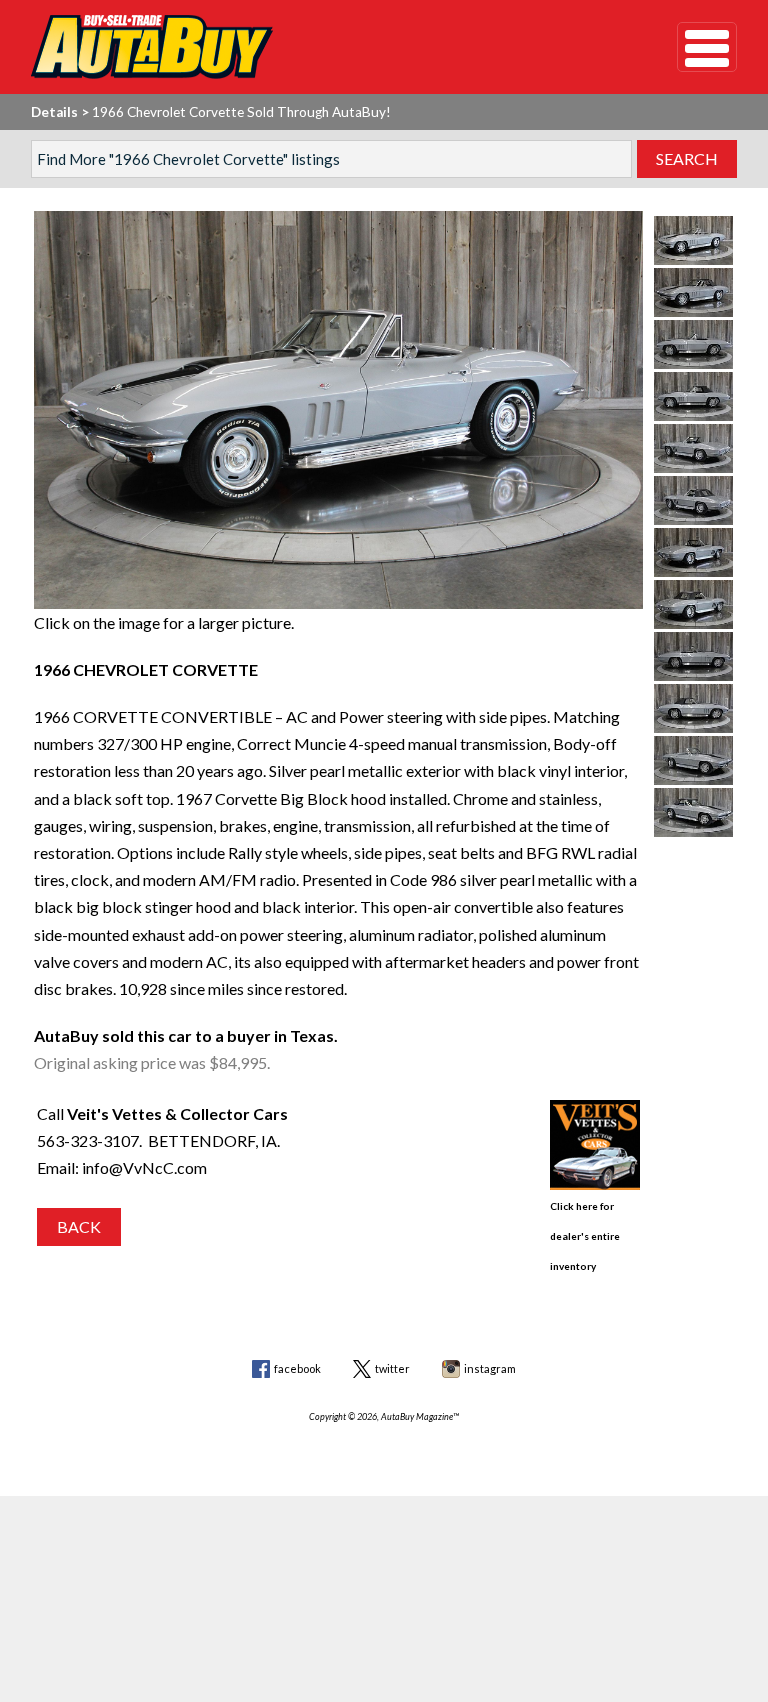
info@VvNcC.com (144, 1167)
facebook (297, 1368)
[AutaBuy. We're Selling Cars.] (324, 47)
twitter (392, 1368)
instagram (490, 1368)
